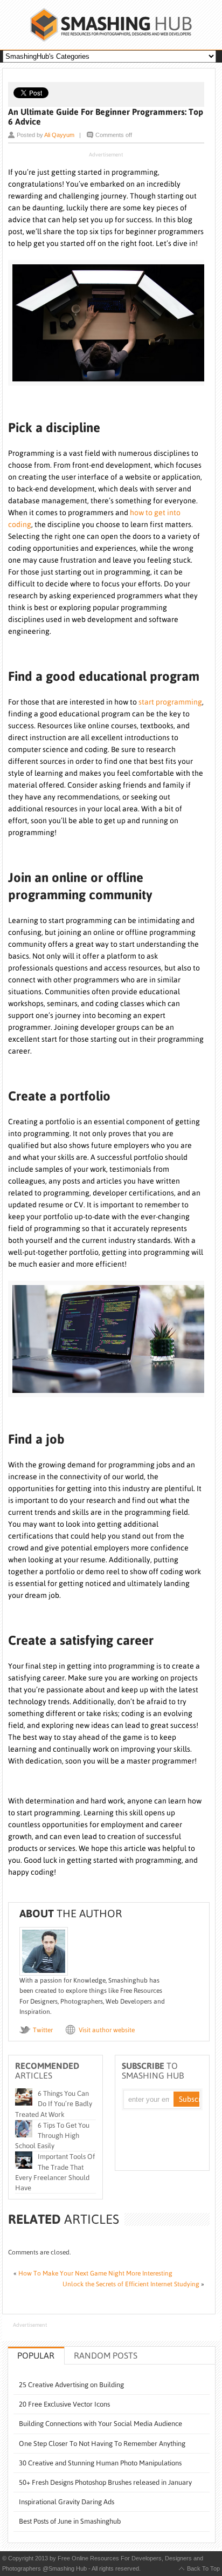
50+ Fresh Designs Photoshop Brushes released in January (105, 2482)
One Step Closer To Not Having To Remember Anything (102, 2444)
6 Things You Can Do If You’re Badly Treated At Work (54, 2104)
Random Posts (106, 2355)
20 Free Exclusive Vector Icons (64, 2404)
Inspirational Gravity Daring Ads (67, 2502)
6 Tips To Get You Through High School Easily (52, 2136)
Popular (36, 2355)
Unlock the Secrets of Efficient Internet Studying (131, 2284)
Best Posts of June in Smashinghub (70, 2521)
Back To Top (203, 2568)
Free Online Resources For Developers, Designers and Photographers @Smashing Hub (111, 25)
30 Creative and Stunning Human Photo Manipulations (100, 2463)
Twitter (43, 2030)
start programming (170, 702)
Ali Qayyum (59, 135)
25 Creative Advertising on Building (71, 2385)
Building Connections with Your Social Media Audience (100, 2424)
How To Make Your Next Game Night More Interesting (95, 2273)
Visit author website (107, 2030)
